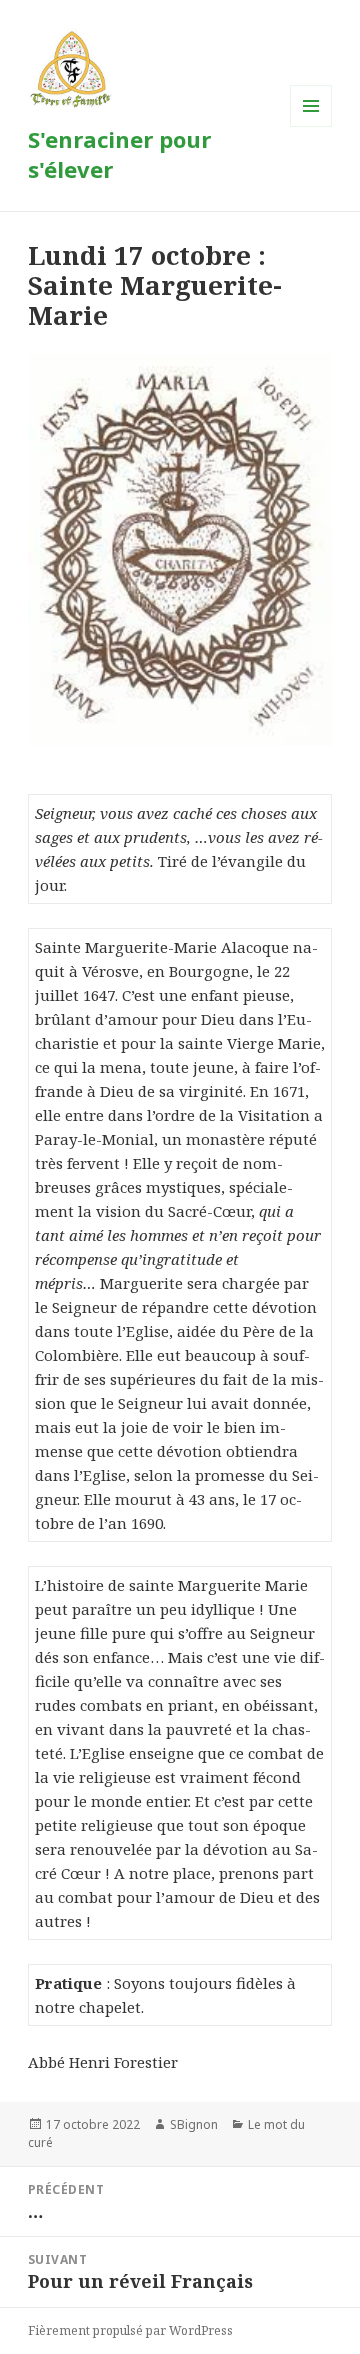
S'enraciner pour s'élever (119, 154)
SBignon (194, 2124)
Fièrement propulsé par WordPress (130, 2330)
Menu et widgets (311, 126)
